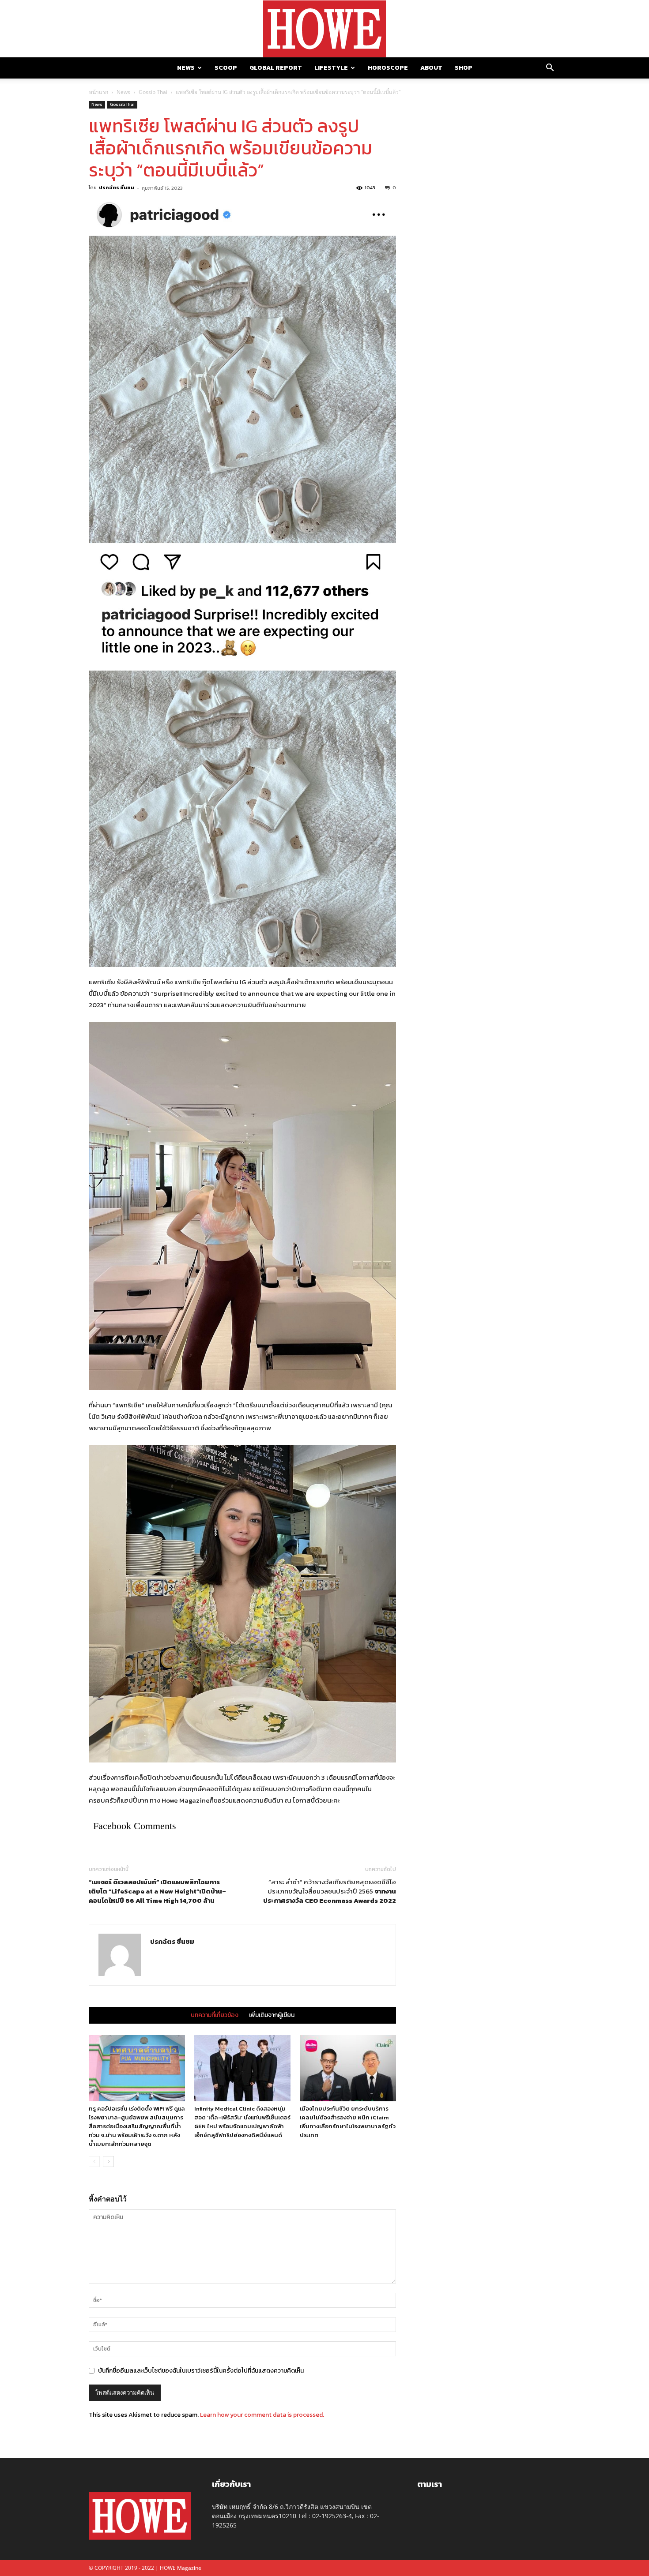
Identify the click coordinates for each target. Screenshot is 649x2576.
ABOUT (431, 68)
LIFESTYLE (331, 68)
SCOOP (226, 68)
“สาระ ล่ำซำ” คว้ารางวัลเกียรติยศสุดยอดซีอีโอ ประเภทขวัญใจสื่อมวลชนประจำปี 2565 (330, 1891)
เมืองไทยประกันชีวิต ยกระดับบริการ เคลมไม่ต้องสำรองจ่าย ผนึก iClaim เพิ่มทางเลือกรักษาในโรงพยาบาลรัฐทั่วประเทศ (348, 2122)
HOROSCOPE (388, 68)
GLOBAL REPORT (276, 68)
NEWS (186, 68)
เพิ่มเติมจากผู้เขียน (272, 2015)
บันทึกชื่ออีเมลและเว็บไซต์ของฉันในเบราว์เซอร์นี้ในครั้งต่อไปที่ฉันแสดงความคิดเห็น (201, 2371)
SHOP (464, 68)
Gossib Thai (153, 92)
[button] (550, 69)
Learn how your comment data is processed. (262, 2415)
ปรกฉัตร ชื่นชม (117, 187)
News (123, 92)
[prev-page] (94, 2162)
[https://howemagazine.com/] (324, 29)
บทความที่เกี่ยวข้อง (215, 2015)
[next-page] (108, 2162)
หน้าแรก (98, 92)
